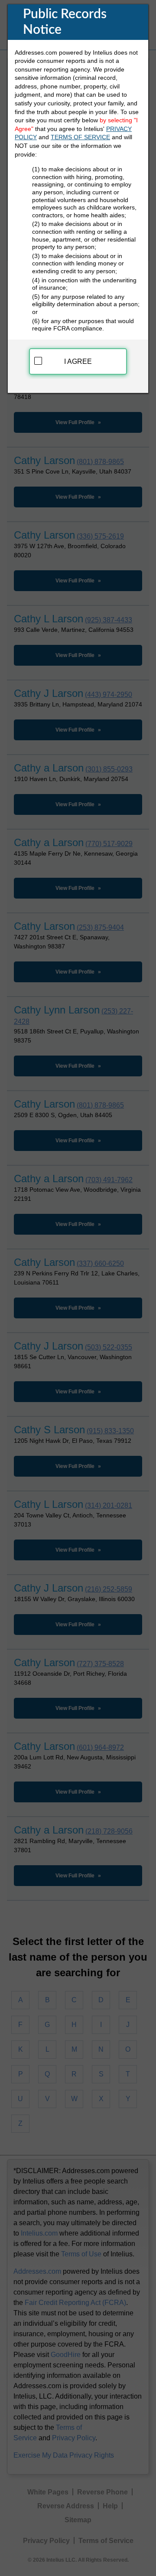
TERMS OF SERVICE (80, 137)
